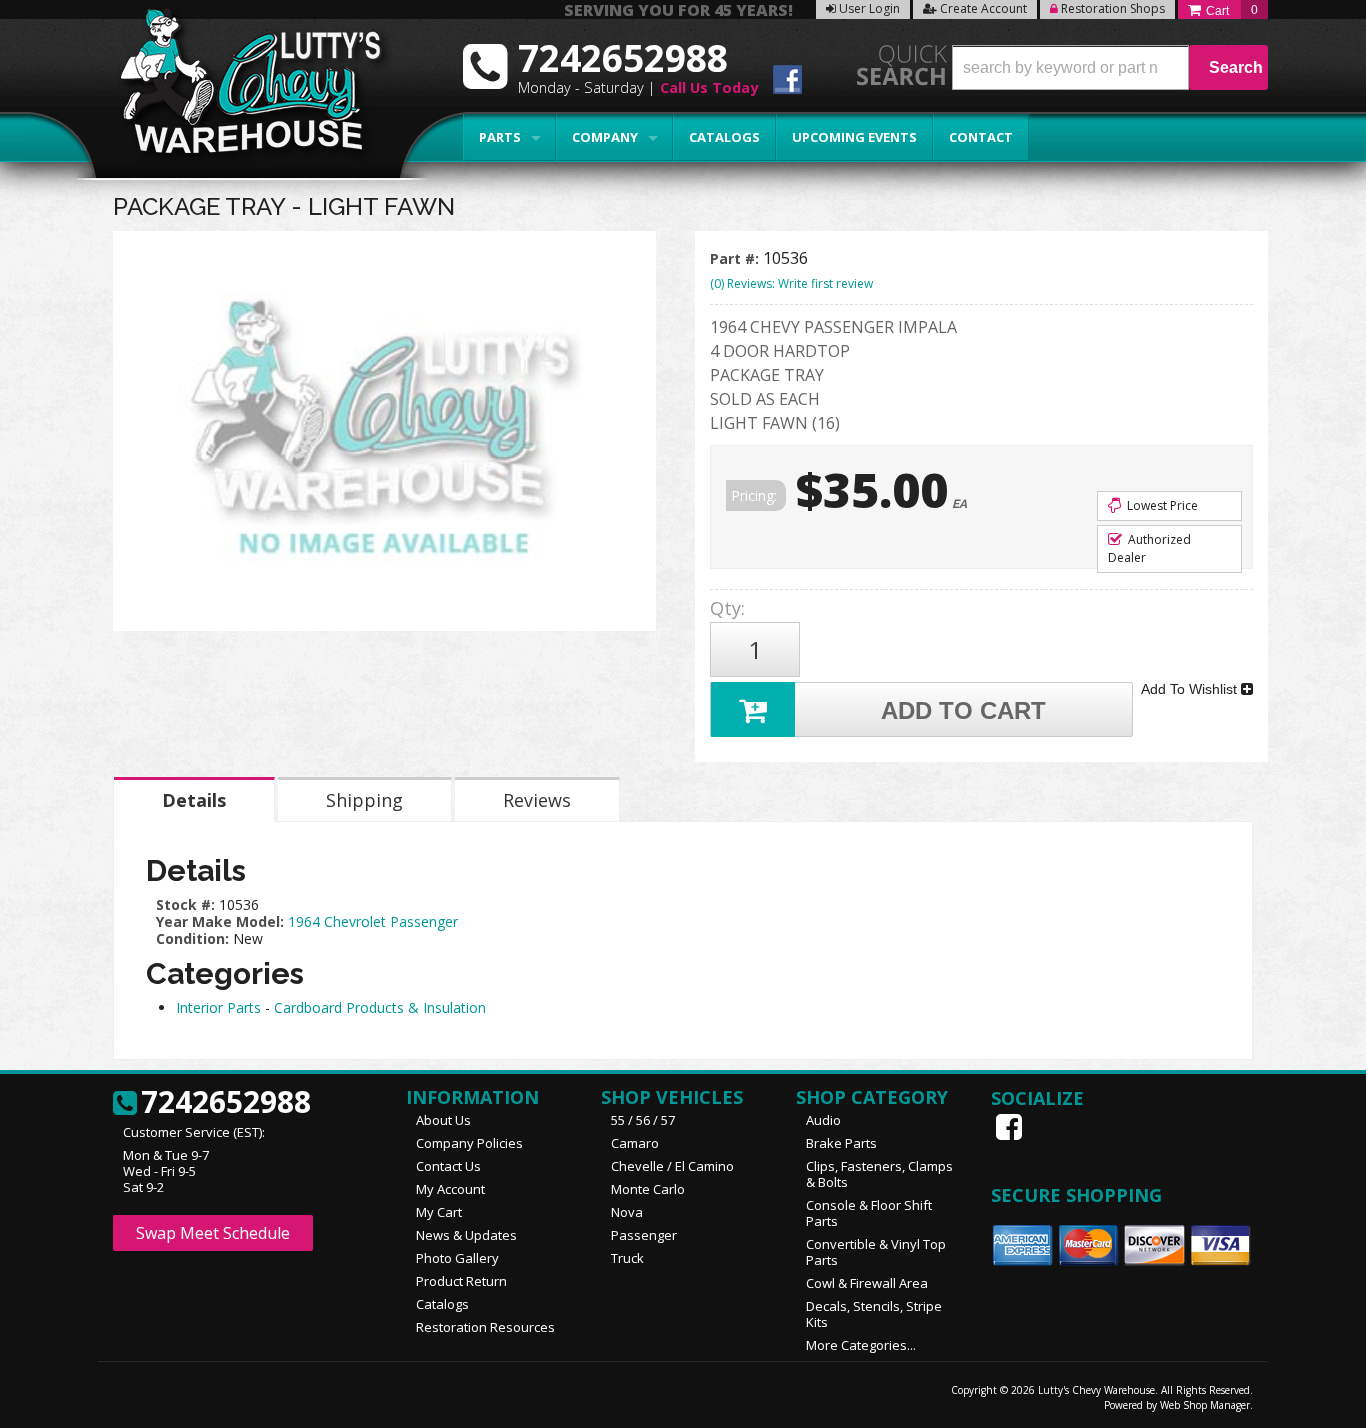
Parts (500, 137)
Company (605, 137)
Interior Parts (218, 1007)
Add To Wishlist (1191, 689)
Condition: (192, 938)
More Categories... (861, 1345)
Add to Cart (963, 710)
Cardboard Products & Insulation (380, 1007)
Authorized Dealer (1149, 548)
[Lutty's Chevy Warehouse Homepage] (240, 87)
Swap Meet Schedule (213, 1233)
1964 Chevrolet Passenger (373, 921)
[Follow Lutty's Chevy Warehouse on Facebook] (787, 82)
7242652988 (226, 1103)
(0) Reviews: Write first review (791, 283)
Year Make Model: (220, 921)
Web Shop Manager (1205, 1405)
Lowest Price (1161, 505)
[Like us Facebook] (1011, 1127)
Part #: (736, 258)
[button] (1110, 67)
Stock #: (187, 904)
